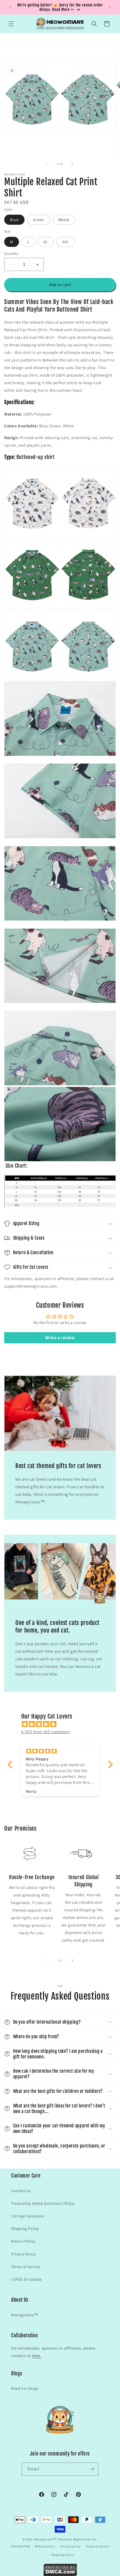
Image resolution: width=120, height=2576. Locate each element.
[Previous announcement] (10, 7)
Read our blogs (25, 2388)
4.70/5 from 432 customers (46, 1732)
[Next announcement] (110, 7)
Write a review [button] (60, 1338)
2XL (66, 242)
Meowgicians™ (25, 2315)
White (64, 220)
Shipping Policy (25, 2229)
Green (39, 220)
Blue (14, 220)
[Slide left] (48, 164)
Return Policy (23, 2241)
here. (37, 2356)
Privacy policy (70, 2546)
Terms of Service (26, 2267)
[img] (63, 1724)
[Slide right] (72, 164)
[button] (11, 24)
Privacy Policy (23, 2254)
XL (46, 242)
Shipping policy (63, 2555)
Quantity (11, 253)
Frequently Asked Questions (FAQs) (43, 2203)
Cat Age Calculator (28, 2216)
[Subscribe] (92, 2469)
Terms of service (98, 2546)
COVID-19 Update (27, 2279)
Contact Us (21, 2191)
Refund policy (45, 2546)
